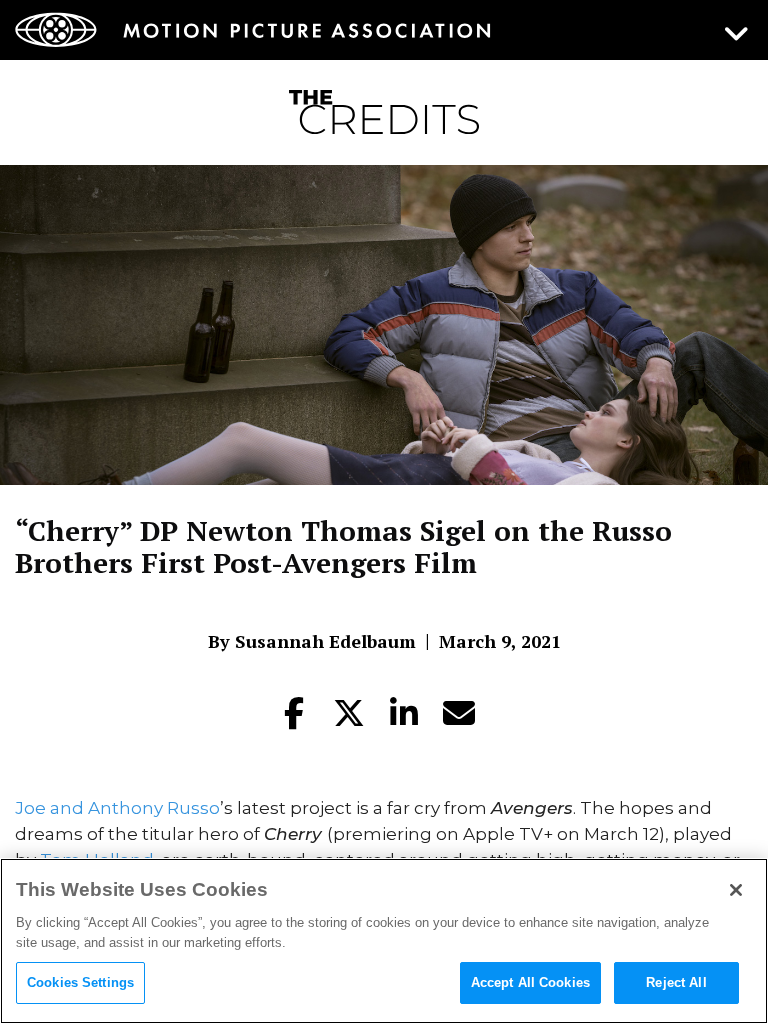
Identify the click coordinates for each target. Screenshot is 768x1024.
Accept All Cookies (530, 982)
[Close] (736, 890)
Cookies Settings (80, 982)
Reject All (676, 982)
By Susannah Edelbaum (312, 641)
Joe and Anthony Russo (117, 808)
